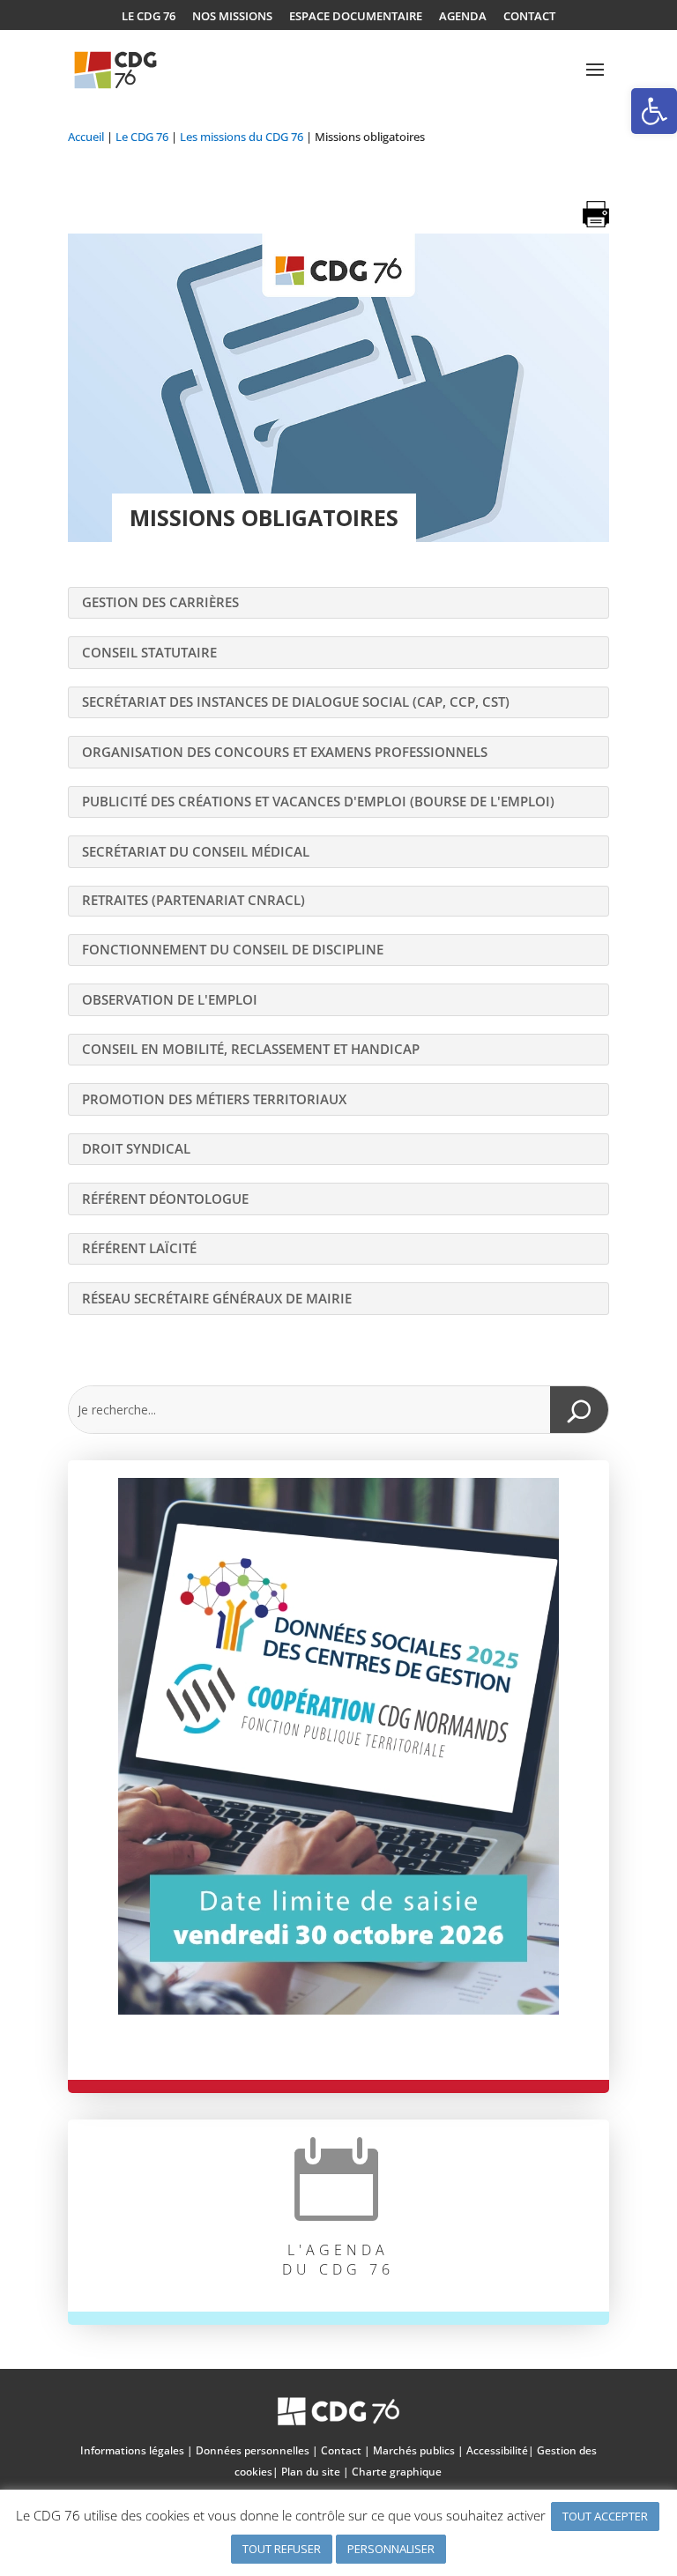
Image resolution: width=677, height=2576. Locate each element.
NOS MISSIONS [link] (232, 17)
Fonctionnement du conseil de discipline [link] (233, 949)
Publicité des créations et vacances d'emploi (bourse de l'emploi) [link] (318, 801)
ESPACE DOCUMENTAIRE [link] (356, 17)
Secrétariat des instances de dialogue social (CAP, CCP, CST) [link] (296, 702)
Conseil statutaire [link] (149, 652)
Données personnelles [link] (253, 2450)
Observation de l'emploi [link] (170, 999)
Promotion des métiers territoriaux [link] (214, 1099)
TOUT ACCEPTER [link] (605, 2516)
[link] (654, 111)
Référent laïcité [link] (139, 1248)
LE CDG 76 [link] (149, 17)
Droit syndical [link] (136, 1148)
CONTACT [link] (529, 17)
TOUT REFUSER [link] (282, 2549)
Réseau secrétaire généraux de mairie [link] (217, 1298)
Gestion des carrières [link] (160, 602)
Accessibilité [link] (497, 2450)
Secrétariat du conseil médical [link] (196, 851)
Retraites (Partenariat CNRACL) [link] (193, 900)
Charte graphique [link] (397, 2472)
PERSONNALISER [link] (391, 2549)
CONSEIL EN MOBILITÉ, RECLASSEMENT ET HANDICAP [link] (251, 1049)
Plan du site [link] (311, 2472)
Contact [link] (341, 2450)
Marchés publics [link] (414, 2450)
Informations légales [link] (132, 2450)
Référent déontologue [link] (165, 1199)
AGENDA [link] (463, 17)
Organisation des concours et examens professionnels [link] (285, 752)
